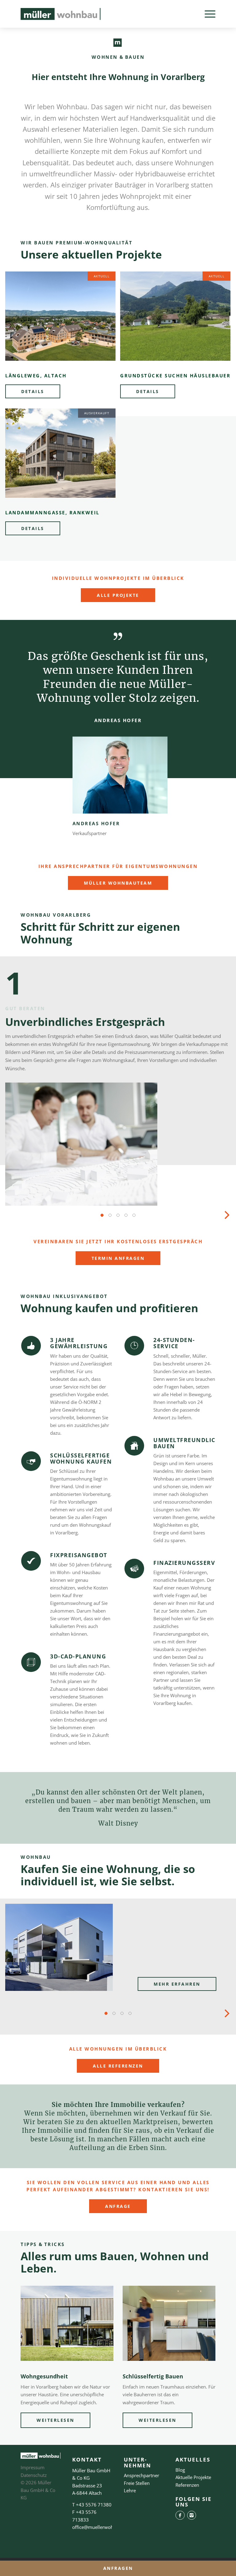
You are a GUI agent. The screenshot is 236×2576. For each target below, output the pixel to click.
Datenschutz (34, 2475)
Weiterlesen (55, 2420)
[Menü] (207, 14)
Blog (180, 2470)
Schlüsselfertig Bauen (153, 2376)
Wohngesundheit (44, 2376)
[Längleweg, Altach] (60, 316)
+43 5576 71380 (94, 2505)
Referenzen (187, 2485)
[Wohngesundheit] (67, 2323)
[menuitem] (207, 14)
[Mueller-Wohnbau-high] (61, 14)
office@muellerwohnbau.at (101, 2527)
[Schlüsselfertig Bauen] (169, 2323)
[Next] (226, 1215)
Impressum (33, 2467)
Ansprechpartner (142, 2475)
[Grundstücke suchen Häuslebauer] (175, 316)
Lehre (130, 2490)
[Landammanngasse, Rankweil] (60, 453)
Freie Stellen (137, 2483)
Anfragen (118, 2568)
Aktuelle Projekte (193, 2477)
